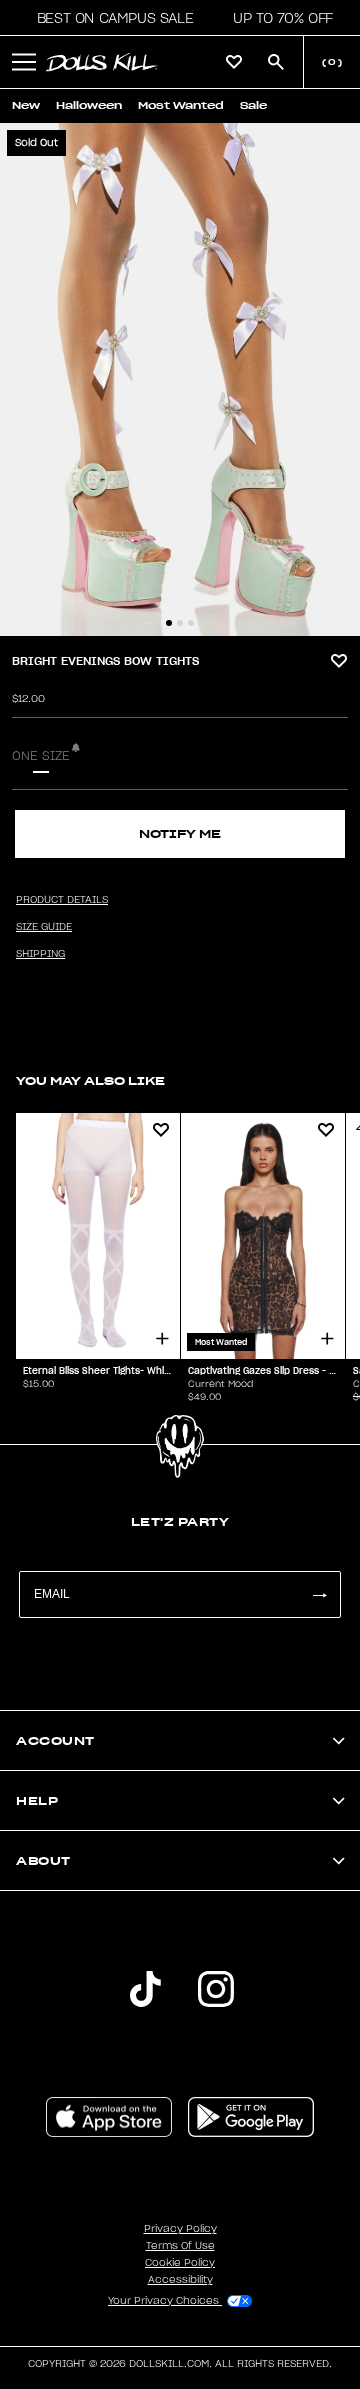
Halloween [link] (89, 105)
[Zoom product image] (180, 379)
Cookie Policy (180, 2263)
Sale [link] (253, 105)
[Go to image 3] (191, 623)
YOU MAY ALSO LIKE (90, 1080)
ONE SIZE (41, 756)
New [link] (26, 105)
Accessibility (180, 2280)
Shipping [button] (40, 954)
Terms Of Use (180, 2246)
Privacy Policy (180, 2229)
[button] (109, 18)
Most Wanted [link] (181, 105)
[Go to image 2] (180, 623)
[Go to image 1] (169, 623)
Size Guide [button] (44, 927)
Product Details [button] (62, 900)
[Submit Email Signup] (319, 1594)
